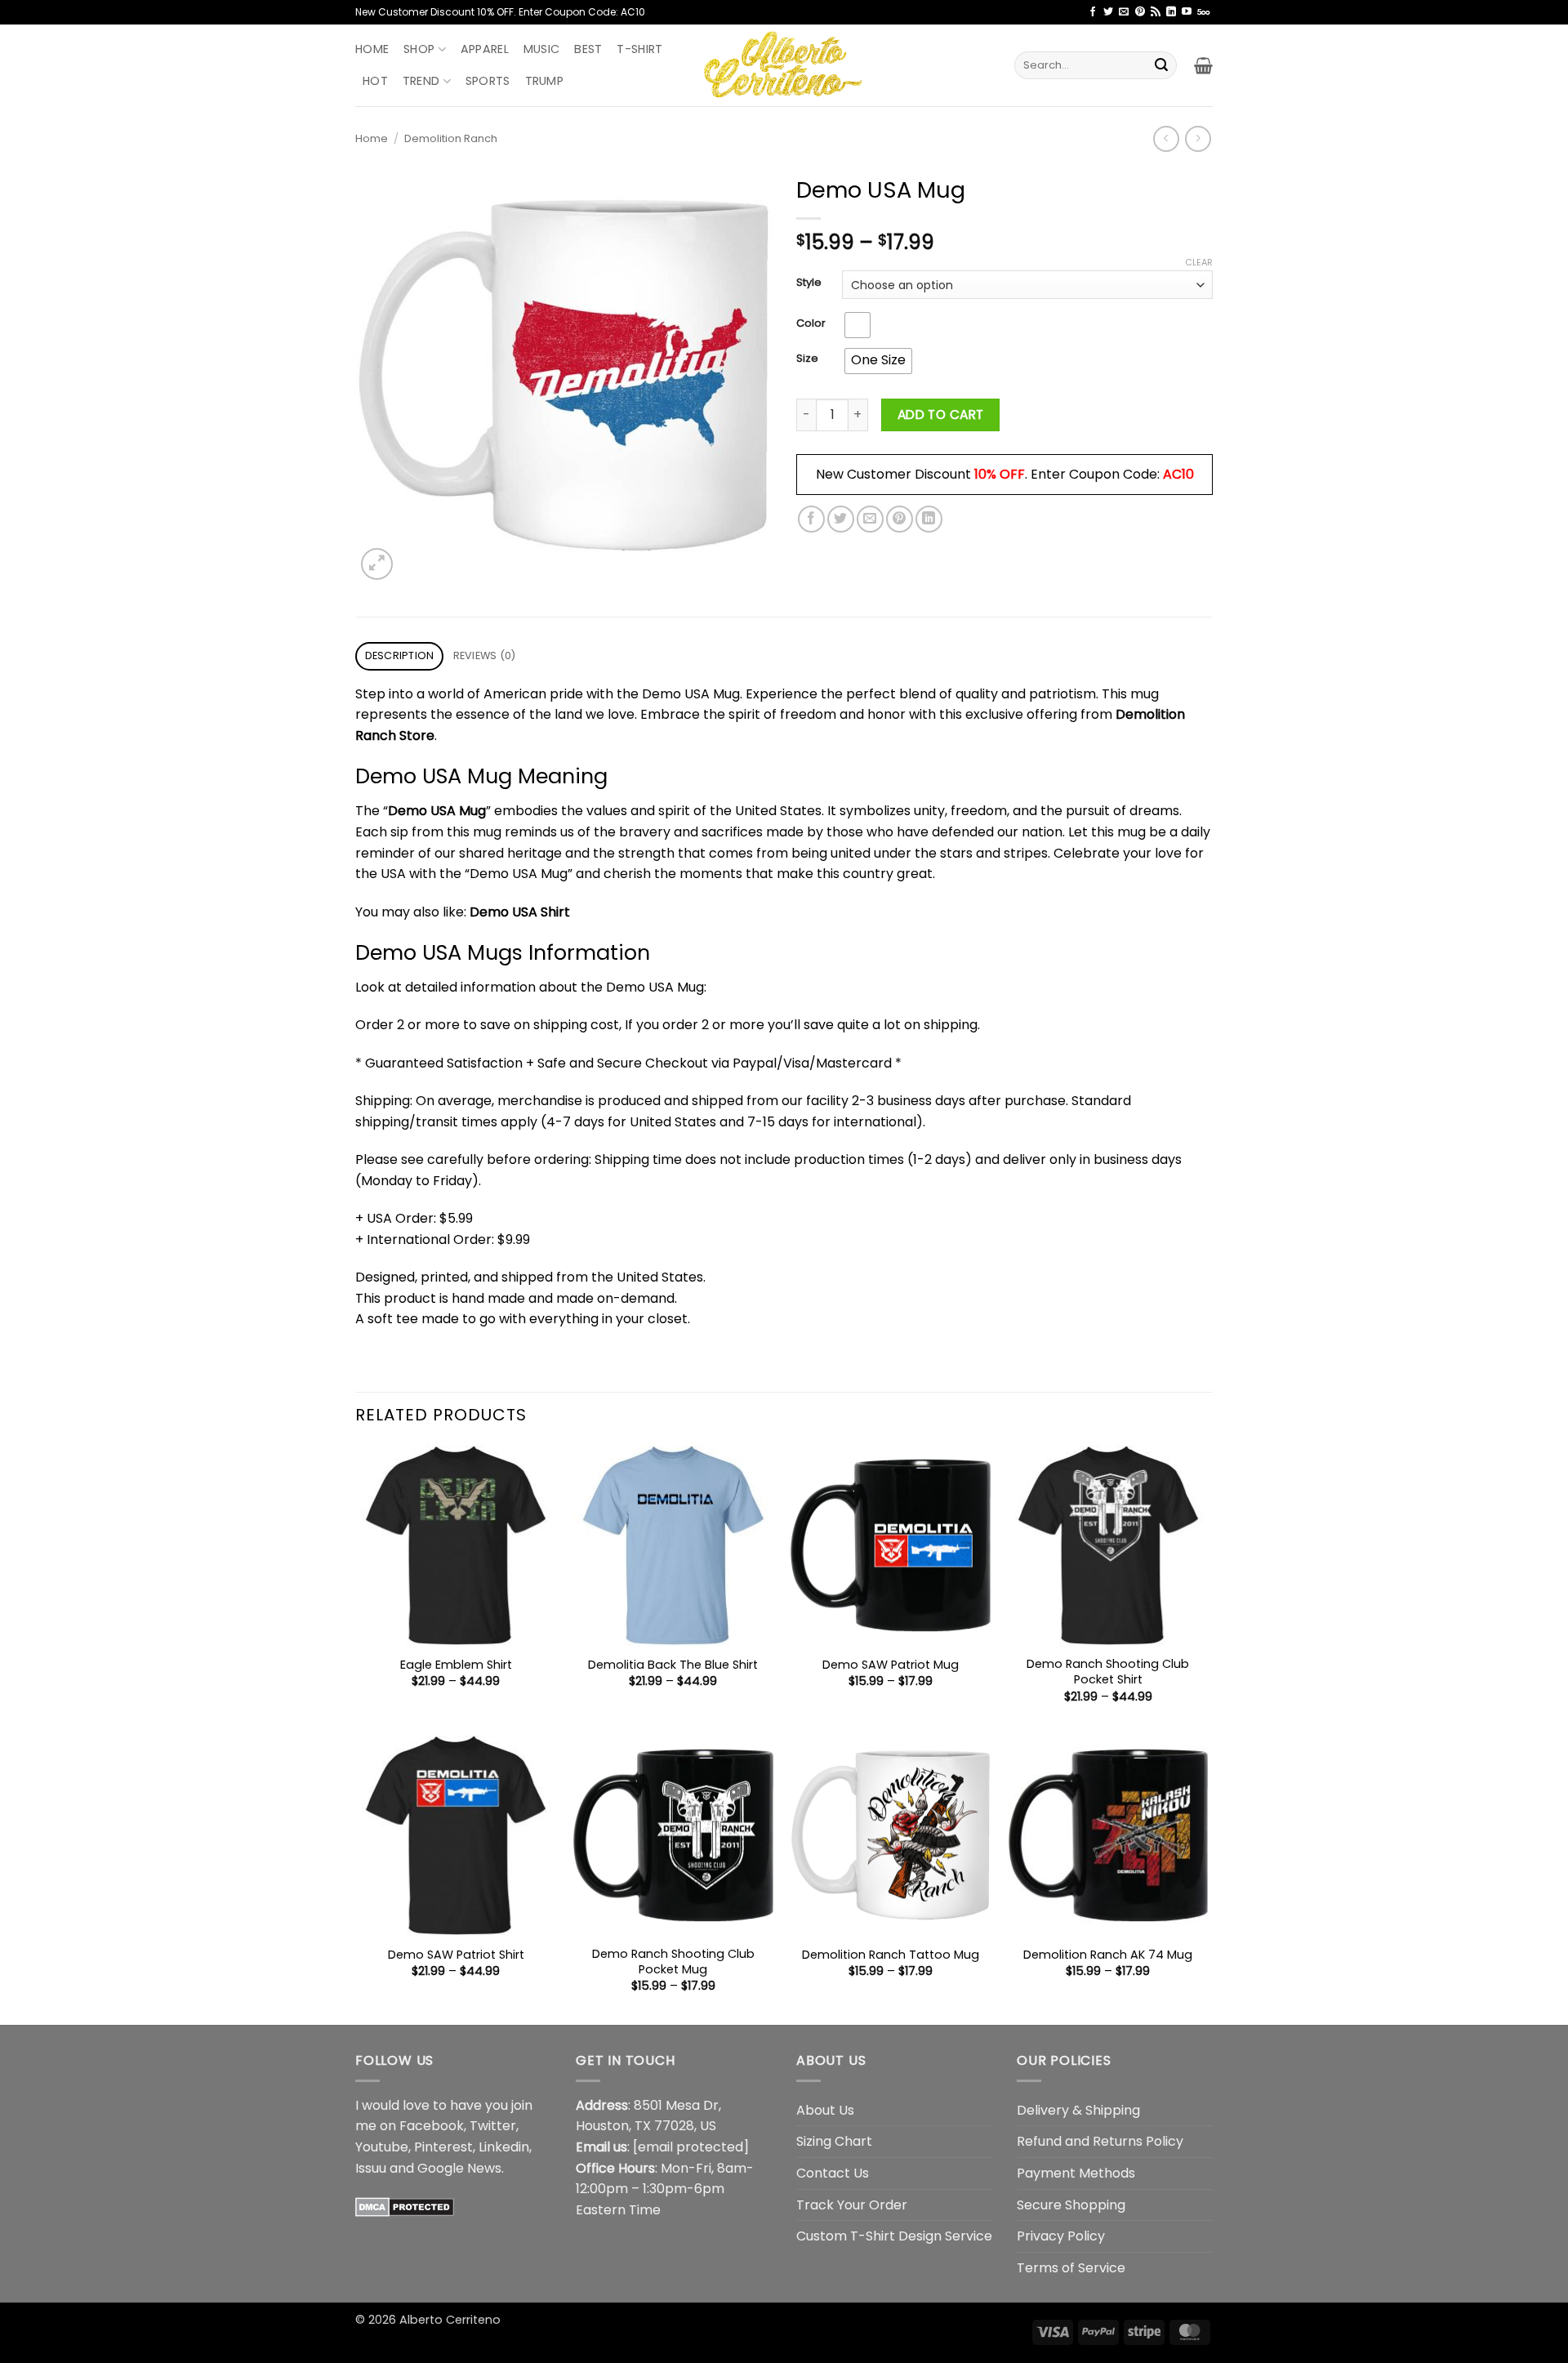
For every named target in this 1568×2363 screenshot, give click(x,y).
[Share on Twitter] (841, 519)
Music (541, 49)
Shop (419, 49)
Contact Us (833, 2173)
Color (811, 323)
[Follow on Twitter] (1108, 12)
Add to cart (941, 415)
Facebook (432, 2126)
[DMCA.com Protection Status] (405, 2206)
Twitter (493, 2126)
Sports (488, 81)
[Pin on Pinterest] (900, 519)
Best (588, 49)
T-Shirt (639, 49)
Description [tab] (400, 655)
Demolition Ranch (451, 138)
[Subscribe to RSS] (1156, 12)
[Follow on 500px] (1203, 12)
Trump (544, 81)
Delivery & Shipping (1078, 2110)
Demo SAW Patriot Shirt (456, 1955)
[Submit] (1161, 65)
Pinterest (443, 2147)
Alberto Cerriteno (450, 2320)
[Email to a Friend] (870, 519)
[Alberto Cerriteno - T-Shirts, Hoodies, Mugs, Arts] (784, 65)
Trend (421, 81)
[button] (1203, 65)
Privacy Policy (1061, 2236)
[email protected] (691, 2147)
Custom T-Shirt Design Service (894, 2236)
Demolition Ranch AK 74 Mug (1108, 1955)
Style (809, 283)
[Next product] (1166, 138)
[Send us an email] (1124, 12)
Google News (459, 2168)
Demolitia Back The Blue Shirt (673, 1665)
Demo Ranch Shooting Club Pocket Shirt (1108, 1672)
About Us (825, 2110)
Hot (375, 81)
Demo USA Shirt (520, 912)
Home (372, 49)
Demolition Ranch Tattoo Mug (891, 1955)
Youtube (382, 2147)
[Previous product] (1198, 138)
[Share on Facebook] (811, 519)
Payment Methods (1076, 2173)
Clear (1199, 262)
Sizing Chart (834, 2141)
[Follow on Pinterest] (1140, 12)
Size (807, 359)
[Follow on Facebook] (1093, 12)
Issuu (371, 2168)
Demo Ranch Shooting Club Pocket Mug (673, 1962)
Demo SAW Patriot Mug (891, 1665)
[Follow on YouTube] (1187, 12)
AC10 (1178, 474)
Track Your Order (852, 2205)
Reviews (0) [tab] (485, 655)
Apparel (485, 49)
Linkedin (504, 2147)
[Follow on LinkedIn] (1171, 12)
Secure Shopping (1071, 2205)
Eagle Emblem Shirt (456, 1665)
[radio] (857, 325)
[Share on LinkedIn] (929, 519)
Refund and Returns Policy (1100, 2141)
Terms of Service (1071, 2268)
